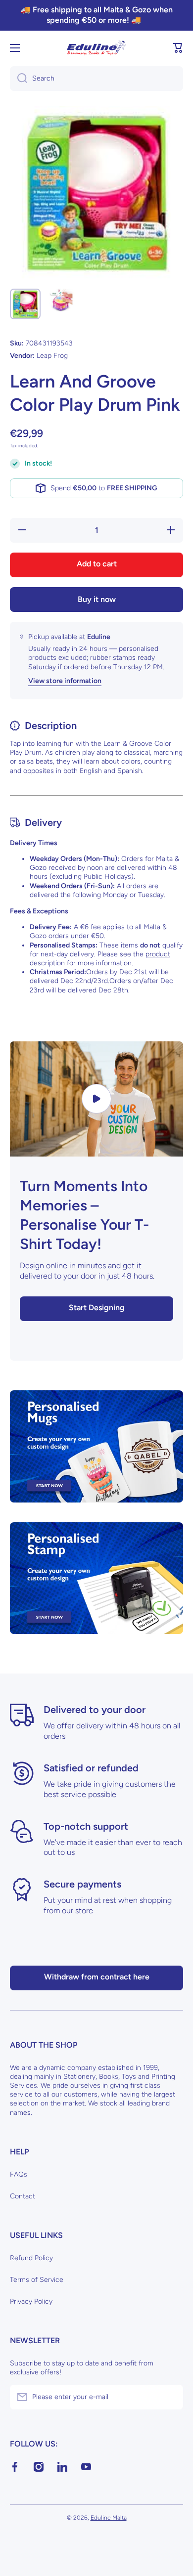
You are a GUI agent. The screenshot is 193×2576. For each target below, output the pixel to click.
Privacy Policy (31, 2301)
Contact (23, 2196)
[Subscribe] (171, 2397)
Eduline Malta (109, 2518)
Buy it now (97, 599)
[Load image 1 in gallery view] (25, 304)
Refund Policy (31, 2258)
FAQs (19, 2174)
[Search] (19, 79)
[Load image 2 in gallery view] (61, 300)
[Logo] (96, 48)
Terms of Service (37, 2280)
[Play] (96, 1099)
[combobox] (96, 79)
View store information (65, 681)
